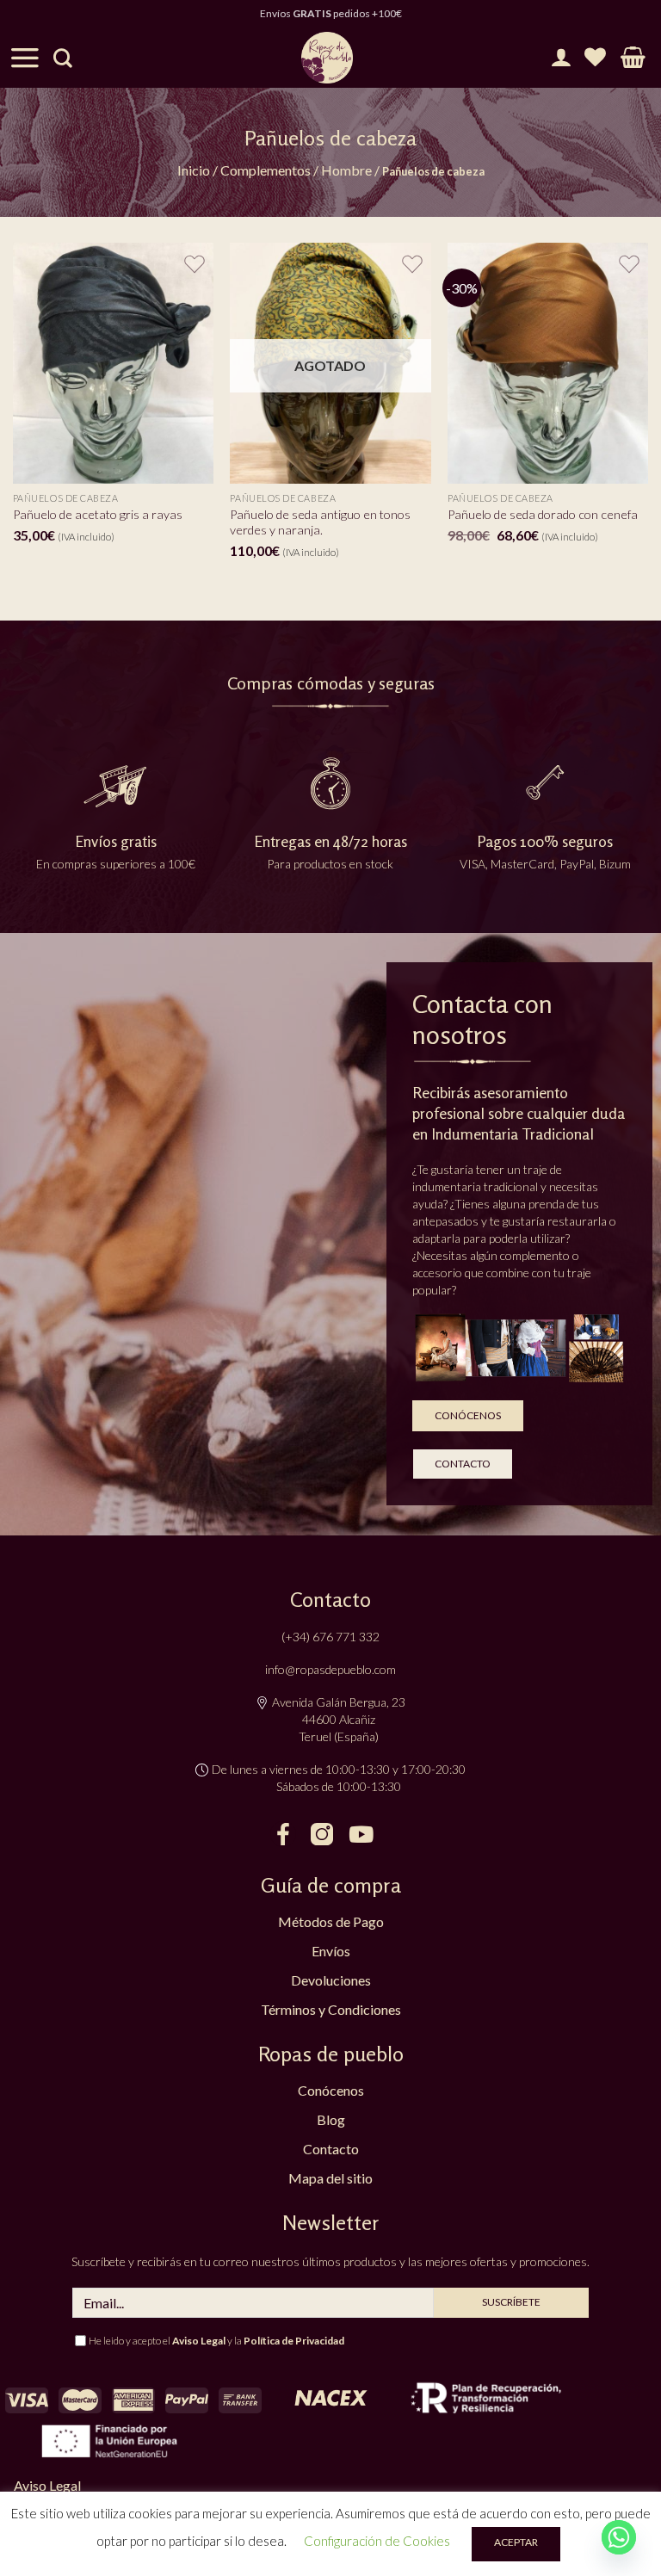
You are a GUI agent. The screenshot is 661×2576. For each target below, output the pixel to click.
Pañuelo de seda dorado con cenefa (543, 514)
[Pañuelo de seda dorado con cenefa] (548, 363)
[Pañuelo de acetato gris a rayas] (113, 363)
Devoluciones (331, 1980)
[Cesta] (633, 58)
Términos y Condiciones (331, 2009)
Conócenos (331, 2090)
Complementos (266, 170)
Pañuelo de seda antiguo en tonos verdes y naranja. (320, 522)
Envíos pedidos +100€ (331, 13)
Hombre (346, 170)
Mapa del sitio (330, 2178)
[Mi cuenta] (561, 58)
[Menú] (25, 58)
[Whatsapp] (619, 2537)
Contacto (331, 2149)
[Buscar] (63, 58)
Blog (331, 2119)
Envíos (331, 1951)
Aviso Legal (199, 2341)
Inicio (194, 170)
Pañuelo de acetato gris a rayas (98, 514)
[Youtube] (361, 1834)
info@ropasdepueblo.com (330, 1669)
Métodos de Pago (331, 1921)
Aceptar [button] (516, 2542)
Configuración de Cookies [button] (377, 2541)
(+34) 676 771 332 (330, 1637)
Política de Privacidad (294, 2341)
